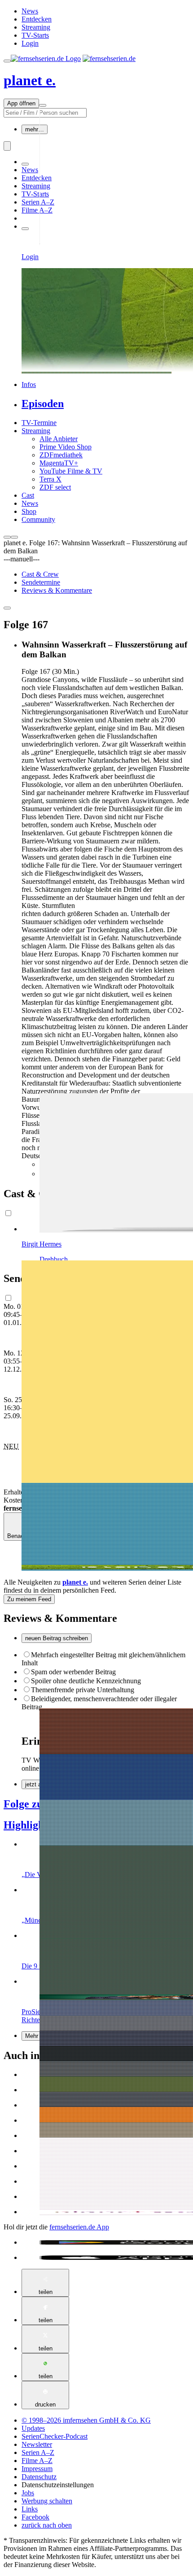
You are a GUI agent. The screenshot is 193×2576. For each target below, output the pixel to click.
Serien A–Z (38, 202)
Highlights (28, 1825)
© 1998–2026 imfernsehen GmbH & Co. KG (86, 2420)
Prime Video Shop (66, 447)
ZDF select (55, 487)
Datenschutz (39, 2477)
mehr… (35, 129)
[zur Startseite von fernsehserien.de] (46, 59)
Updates (33, 2428)
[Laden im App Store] (105, 2258)
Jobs (28, 2493)
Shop (29, 511)
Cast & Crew (40, 574)
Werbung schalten (47, 2501)
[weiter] (14, 537)
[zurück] (7, 537)
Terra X (50, 479)
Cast (28, 495)
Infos (29, 384)
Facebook (35, 2517)
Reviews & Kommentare (57, 590)
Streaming (36, 27)
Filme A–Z (37, 210)
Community (38, 519)
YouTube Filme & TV (71, 471)
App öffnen (21, 103)
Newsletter (37, 2444)
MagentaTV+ (59, 463)
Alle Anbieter (59, 439)
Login (30, 43)
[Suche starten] (7, 146)
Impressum (37, 2469)
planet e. (30, 80)
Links (30, 2509)
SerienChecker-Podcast (55, 2436)
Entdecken (37, 19)
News (30, 11)
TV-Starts (35, 35)
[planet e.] (96, 1560)
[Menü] (43, 105)
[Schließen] (7, 608)
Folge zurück (34, 1804)
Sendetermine (41, 582)
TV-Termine (39, 423)
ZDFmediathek (61, 455)
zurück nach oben (47, 2525)
